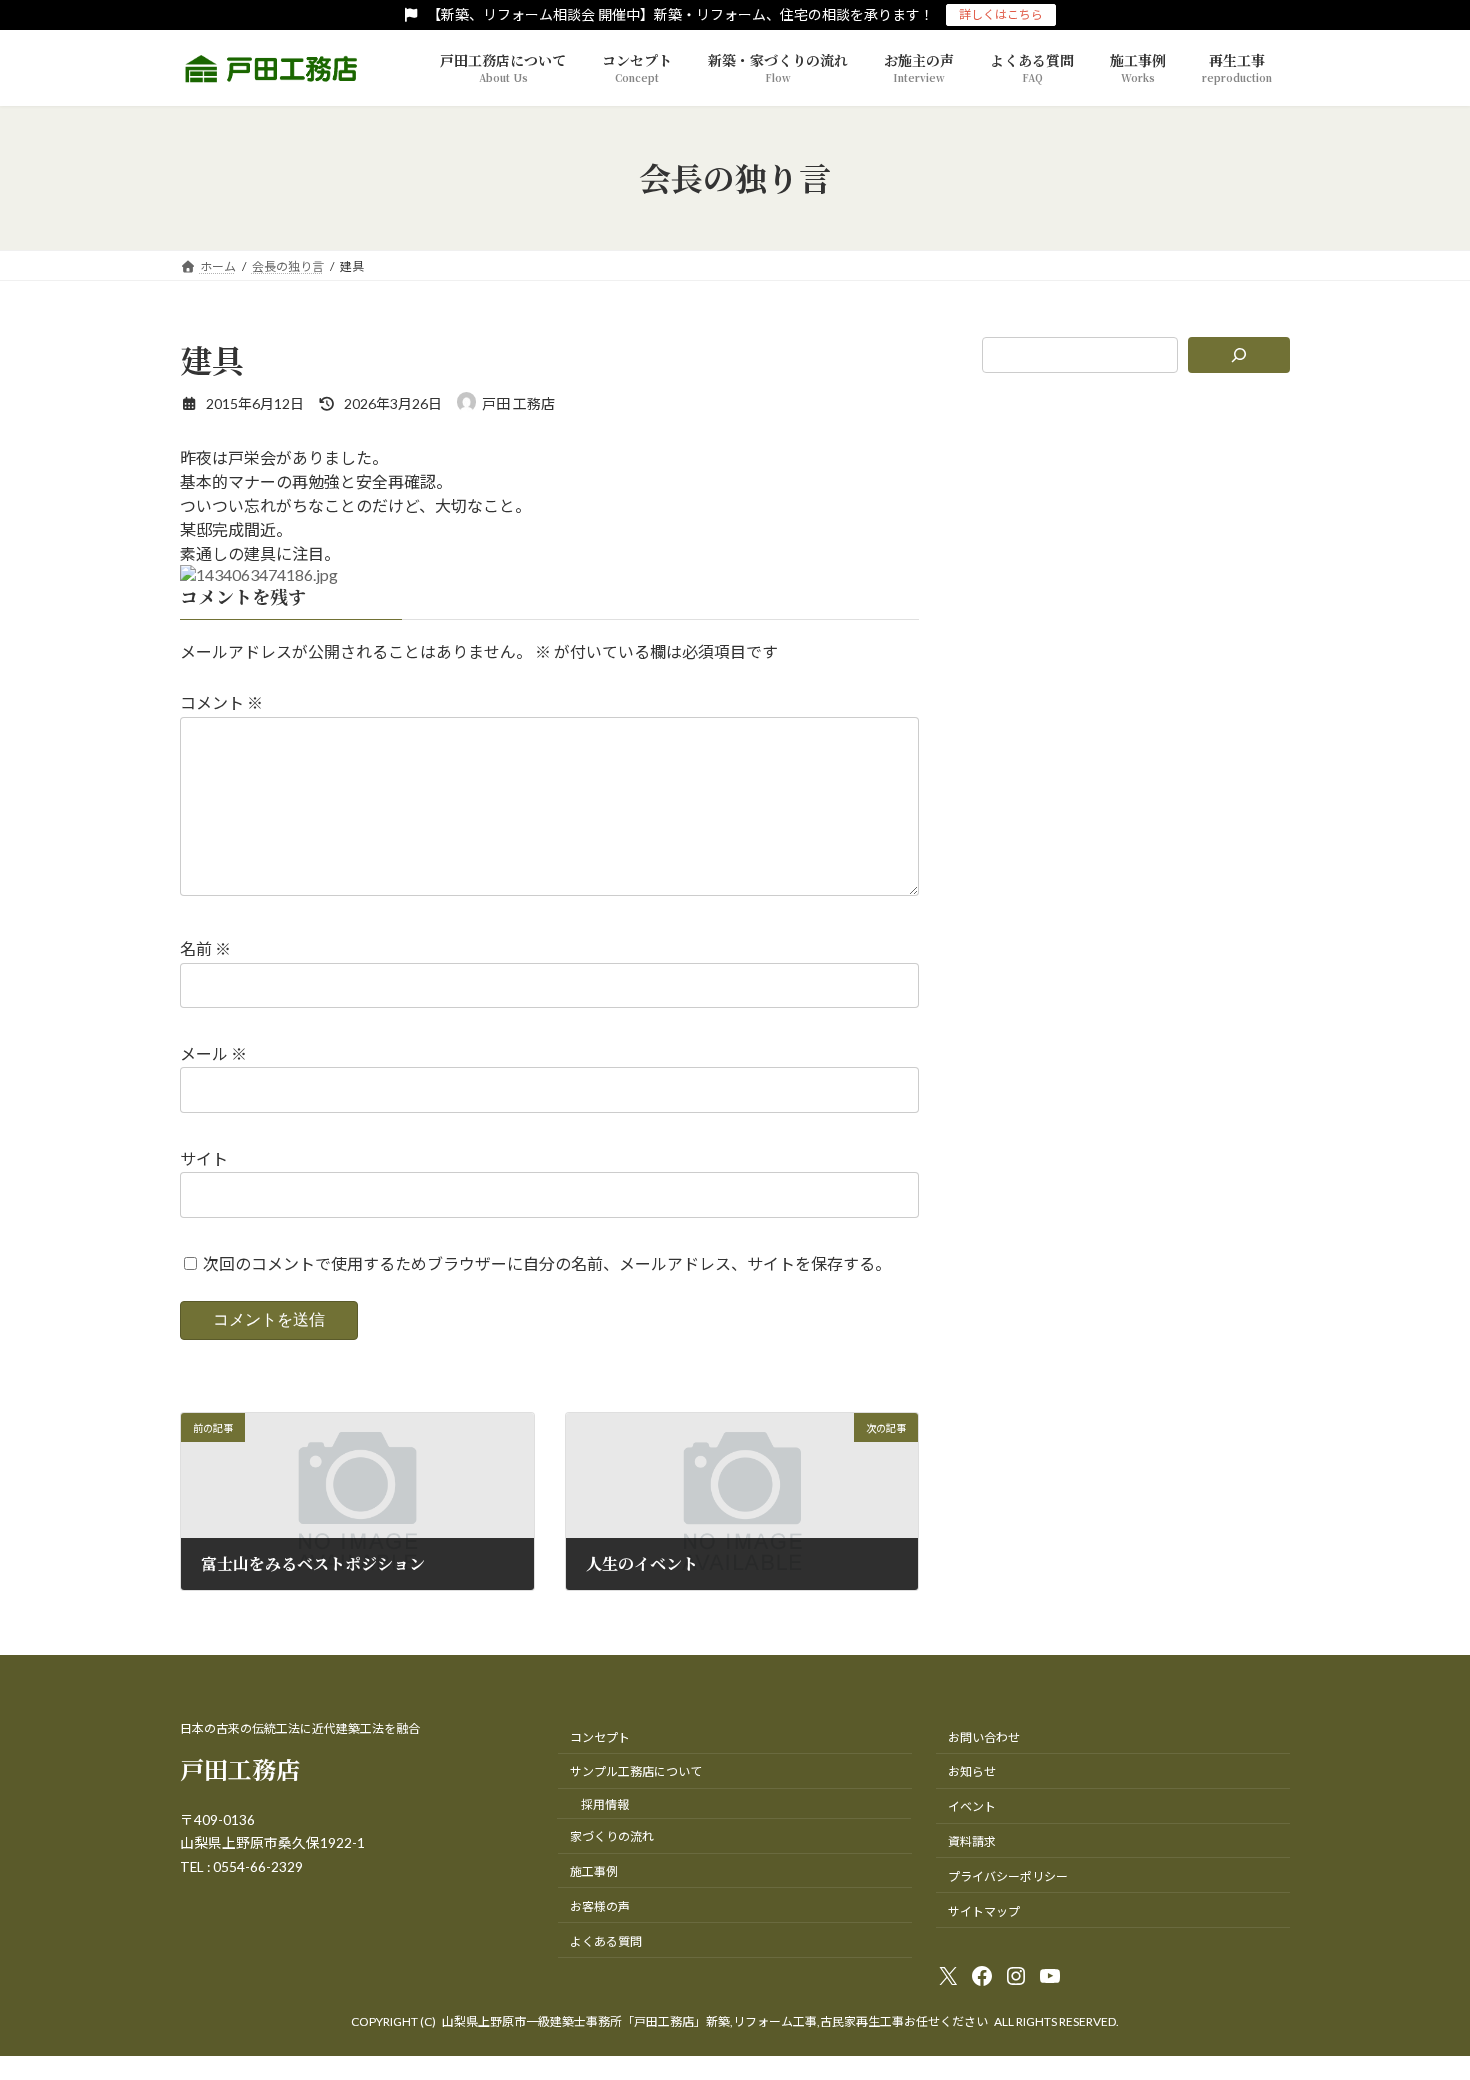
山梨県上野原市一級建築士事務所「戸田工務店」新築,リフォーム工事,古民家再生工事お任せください (715, 2021)
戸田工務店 (240, 1768)
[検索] (1239, 355)
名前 (205, 948)
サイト (204, 1158)
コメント (221, 702)
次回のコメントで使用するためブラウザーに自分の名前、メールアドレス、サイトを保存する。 (547, 1263)
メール (213, 1053)
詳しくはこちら (1001, 14)
